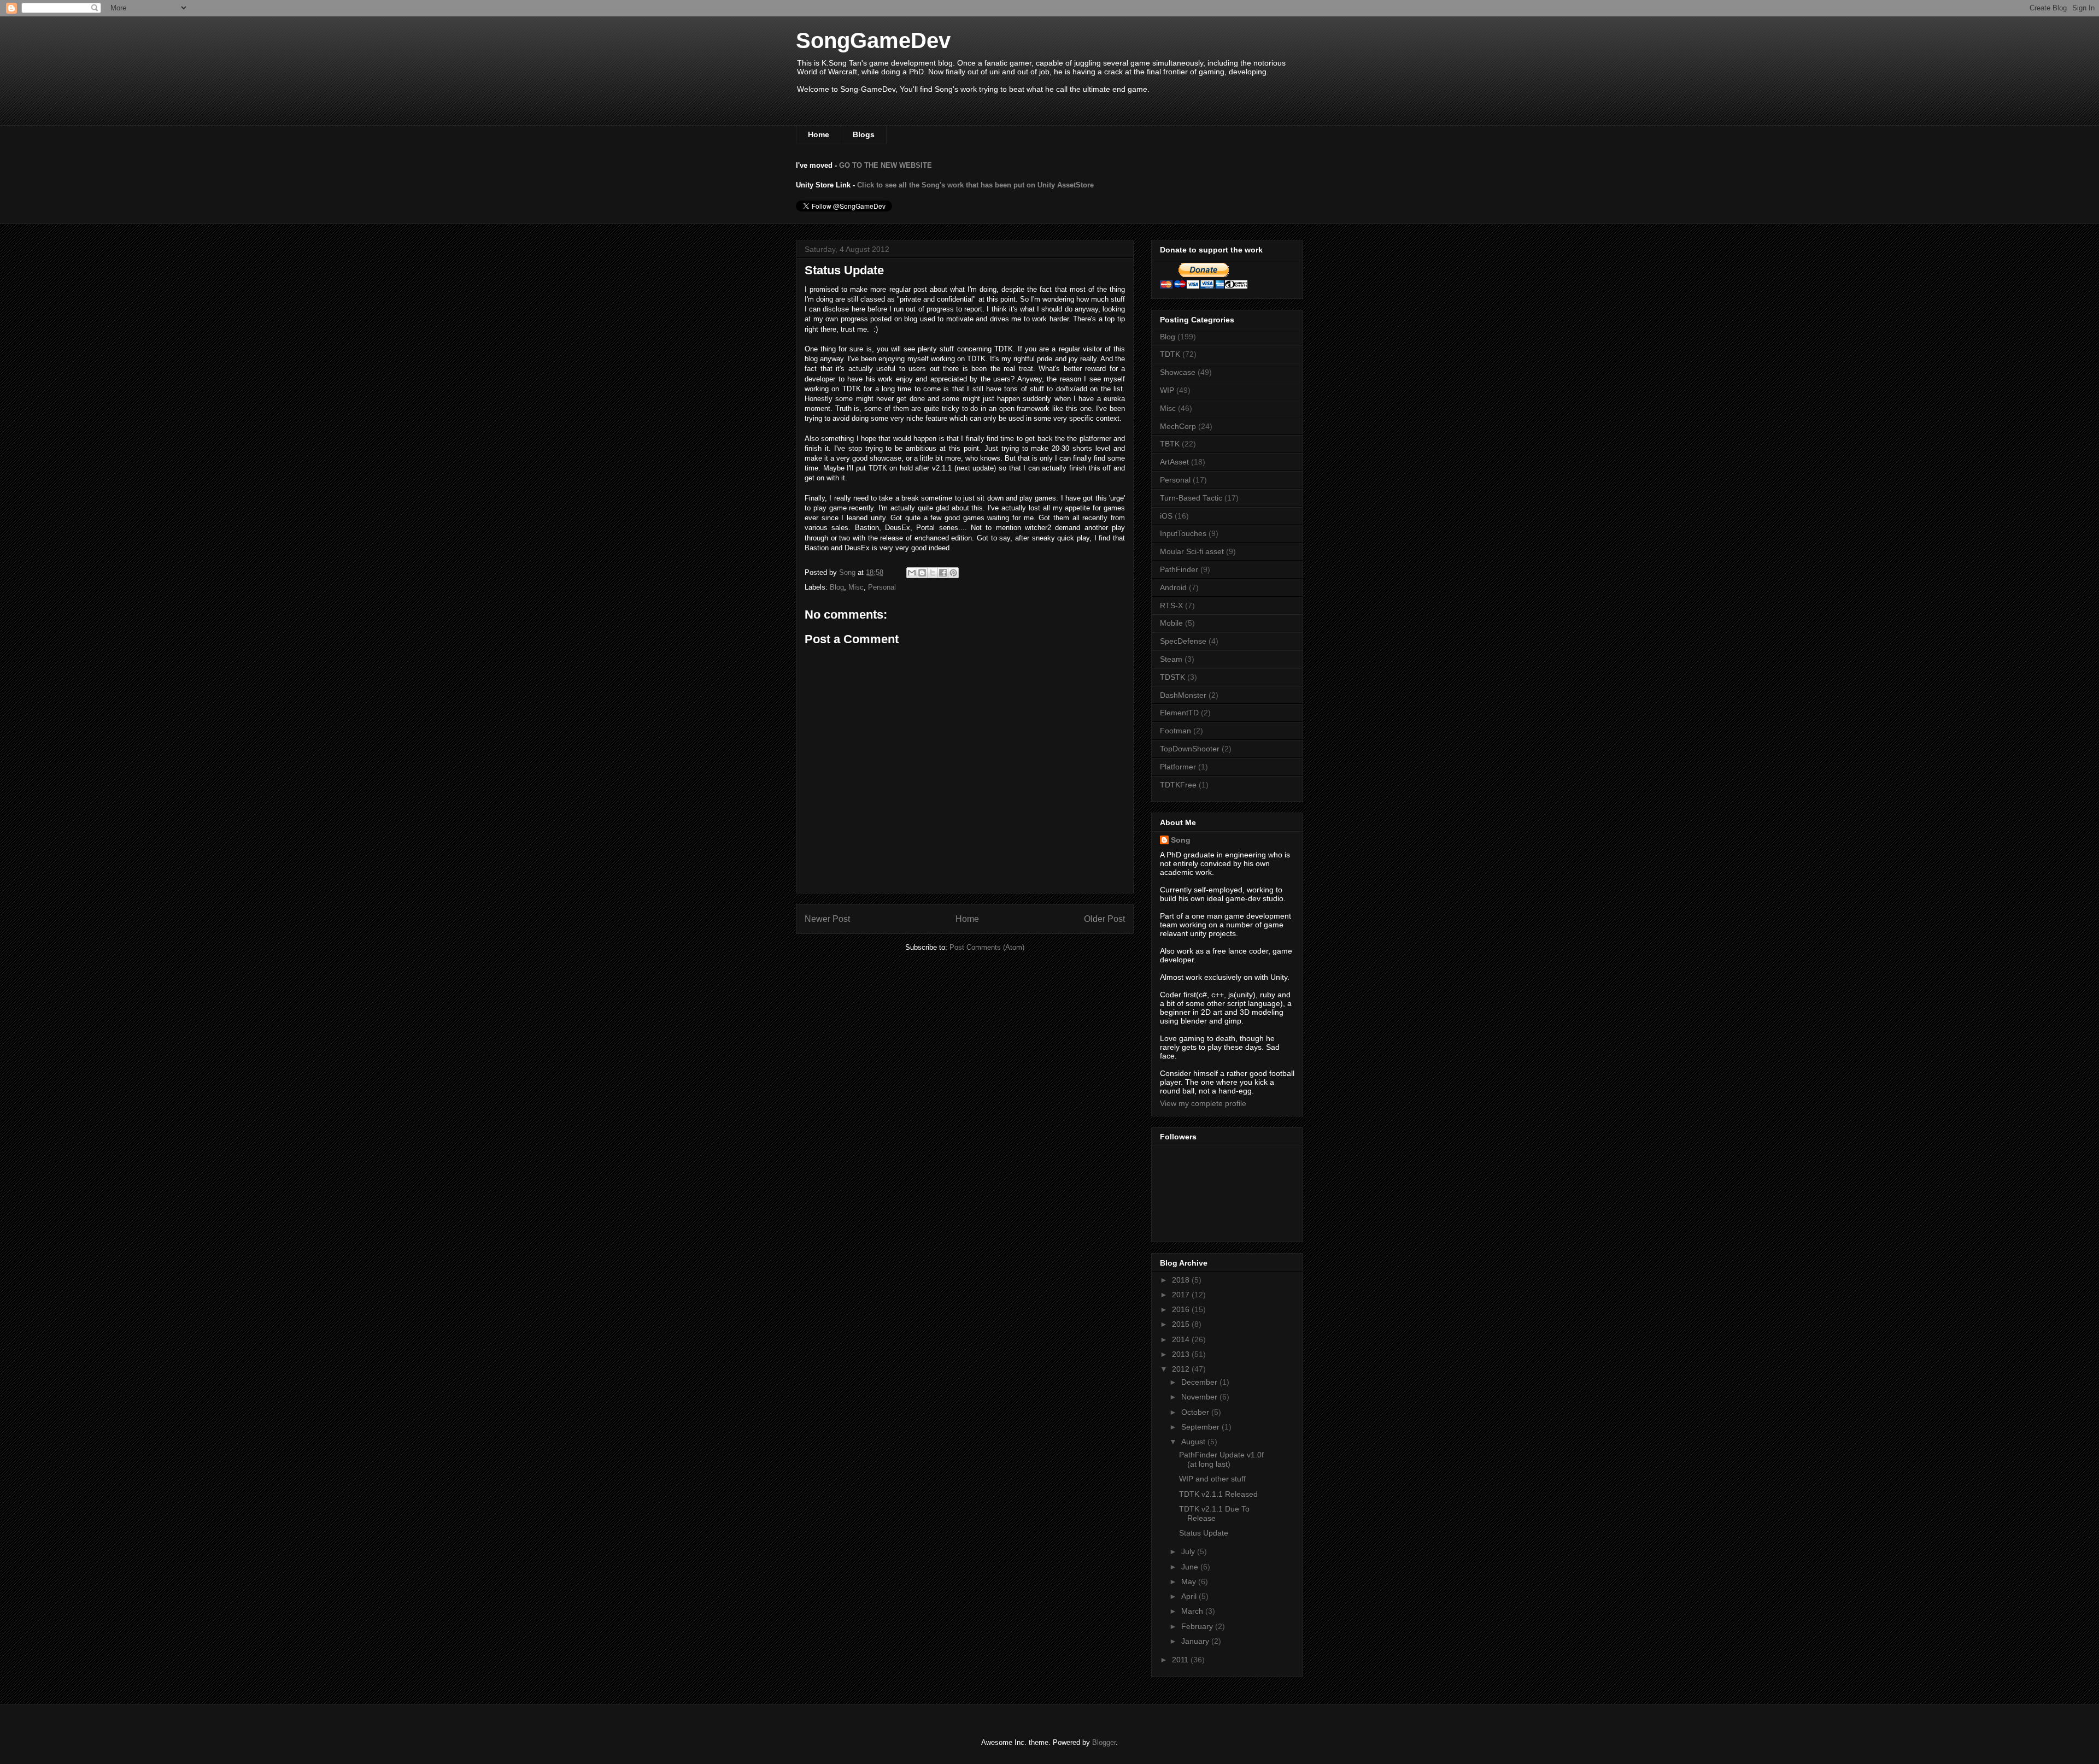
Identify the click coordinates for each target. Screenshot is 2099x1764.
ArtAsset (1174, 462)
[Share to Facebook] (943, 573)
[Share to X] (933, 573)
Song (1181, 840)
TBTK (1170, 444)
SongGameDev (873, 40)
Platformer (1178, 767)
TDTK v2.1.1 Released (1218, 1494)
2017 (1182, 1295)
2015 (1182, 1324)
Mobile (1171, 623)
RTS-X (1171, 605)
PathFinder (1179, 569)
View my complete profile (1203, 1103)
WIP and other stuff (1212, 1479)
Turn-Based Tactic (1191, 498)
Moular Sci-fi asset (1192, 551)
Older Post (1104, 919)
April (1190, 1596)
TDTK (1170, 354)
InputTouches (1183, 533)
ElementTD (1179, 713)
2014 (1182, 1339)
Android (1173, 587)
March (1193, 1611)
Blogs (864, 134)
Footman (1175, 731)
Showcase (1178, 372)
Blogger (1104, 1742)
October (1196, 1412)
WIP (1167, 390)
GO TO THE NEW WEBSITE (886, 165)
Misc (856, 587)
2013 (1182, 1354)
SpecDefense (1183, 641)
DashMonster (1183, 695)
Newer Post (827, 919)
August (1194, 1442)
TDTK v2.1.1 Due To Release (1214, 1513)
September (1201, 1427)
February (1198, 1626)
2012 (1182, 1369)
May (1190, 1581)
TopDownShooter (1190, 749)
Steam (1171, 659)
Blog (837, 587)
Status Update (1204, 1533)
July (1189, 1551)
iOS (1166, 516)
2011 (1181, 1660)
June (1191, 1567)
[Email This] (912, 573)
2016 (1182, 1309)
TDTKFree (1178, 785)
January (1196, 1641)
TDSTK (1172, 677)
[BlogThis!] (922, 573)
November (1200, 1397)
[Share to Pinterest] (953, 573)
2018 (1182, 1280)
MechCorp (1178, 426)
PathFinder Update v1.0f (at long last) (1221, 1459)
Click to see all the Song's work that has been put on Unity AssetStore (975, 185)
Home (819, 134)
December (1200, 1382)
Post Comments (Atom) (987, 947)
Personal (882, 587)
